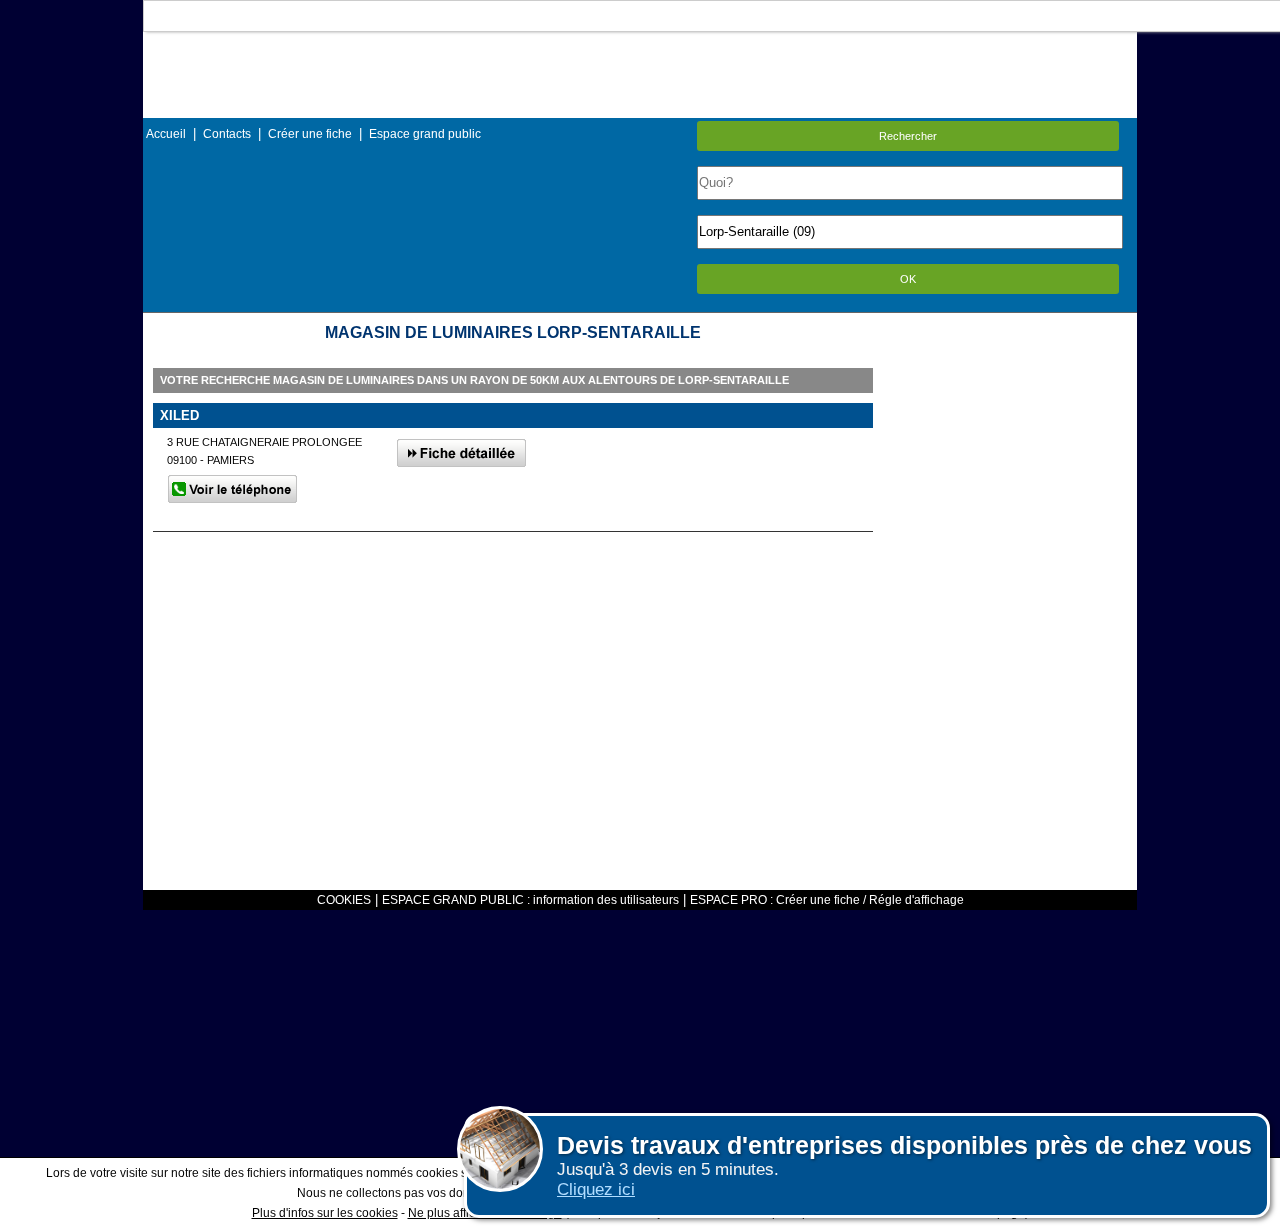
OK (908, 279)
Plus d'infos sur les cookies (325, 1213)
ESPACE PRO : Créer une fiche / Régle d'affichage (827, 900)
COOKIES (344, 900)
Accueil (166, 134)
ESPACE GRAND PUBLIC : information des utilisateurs (530, 900)
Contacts (227, 134)
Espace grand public (425, 134)
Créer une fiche (310, 134)
